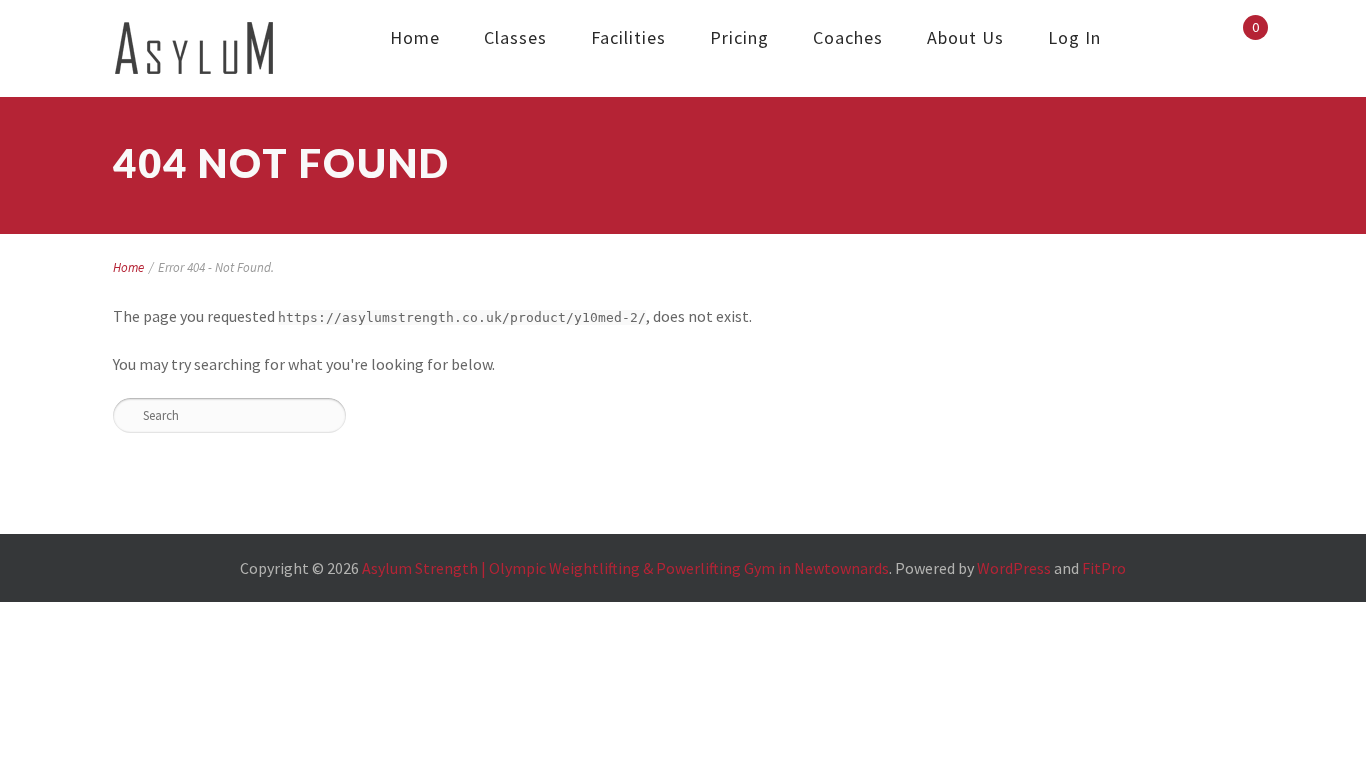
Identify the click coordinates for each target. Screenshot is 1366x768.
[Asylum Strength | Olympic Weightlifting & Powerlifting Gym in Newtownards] (194, 48)
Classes (515, 37)
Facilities (628, 37)
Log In (1074, 37)
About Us (965, 37)
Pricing (739, 37)
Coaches (848, 37)
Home (415, 37)
